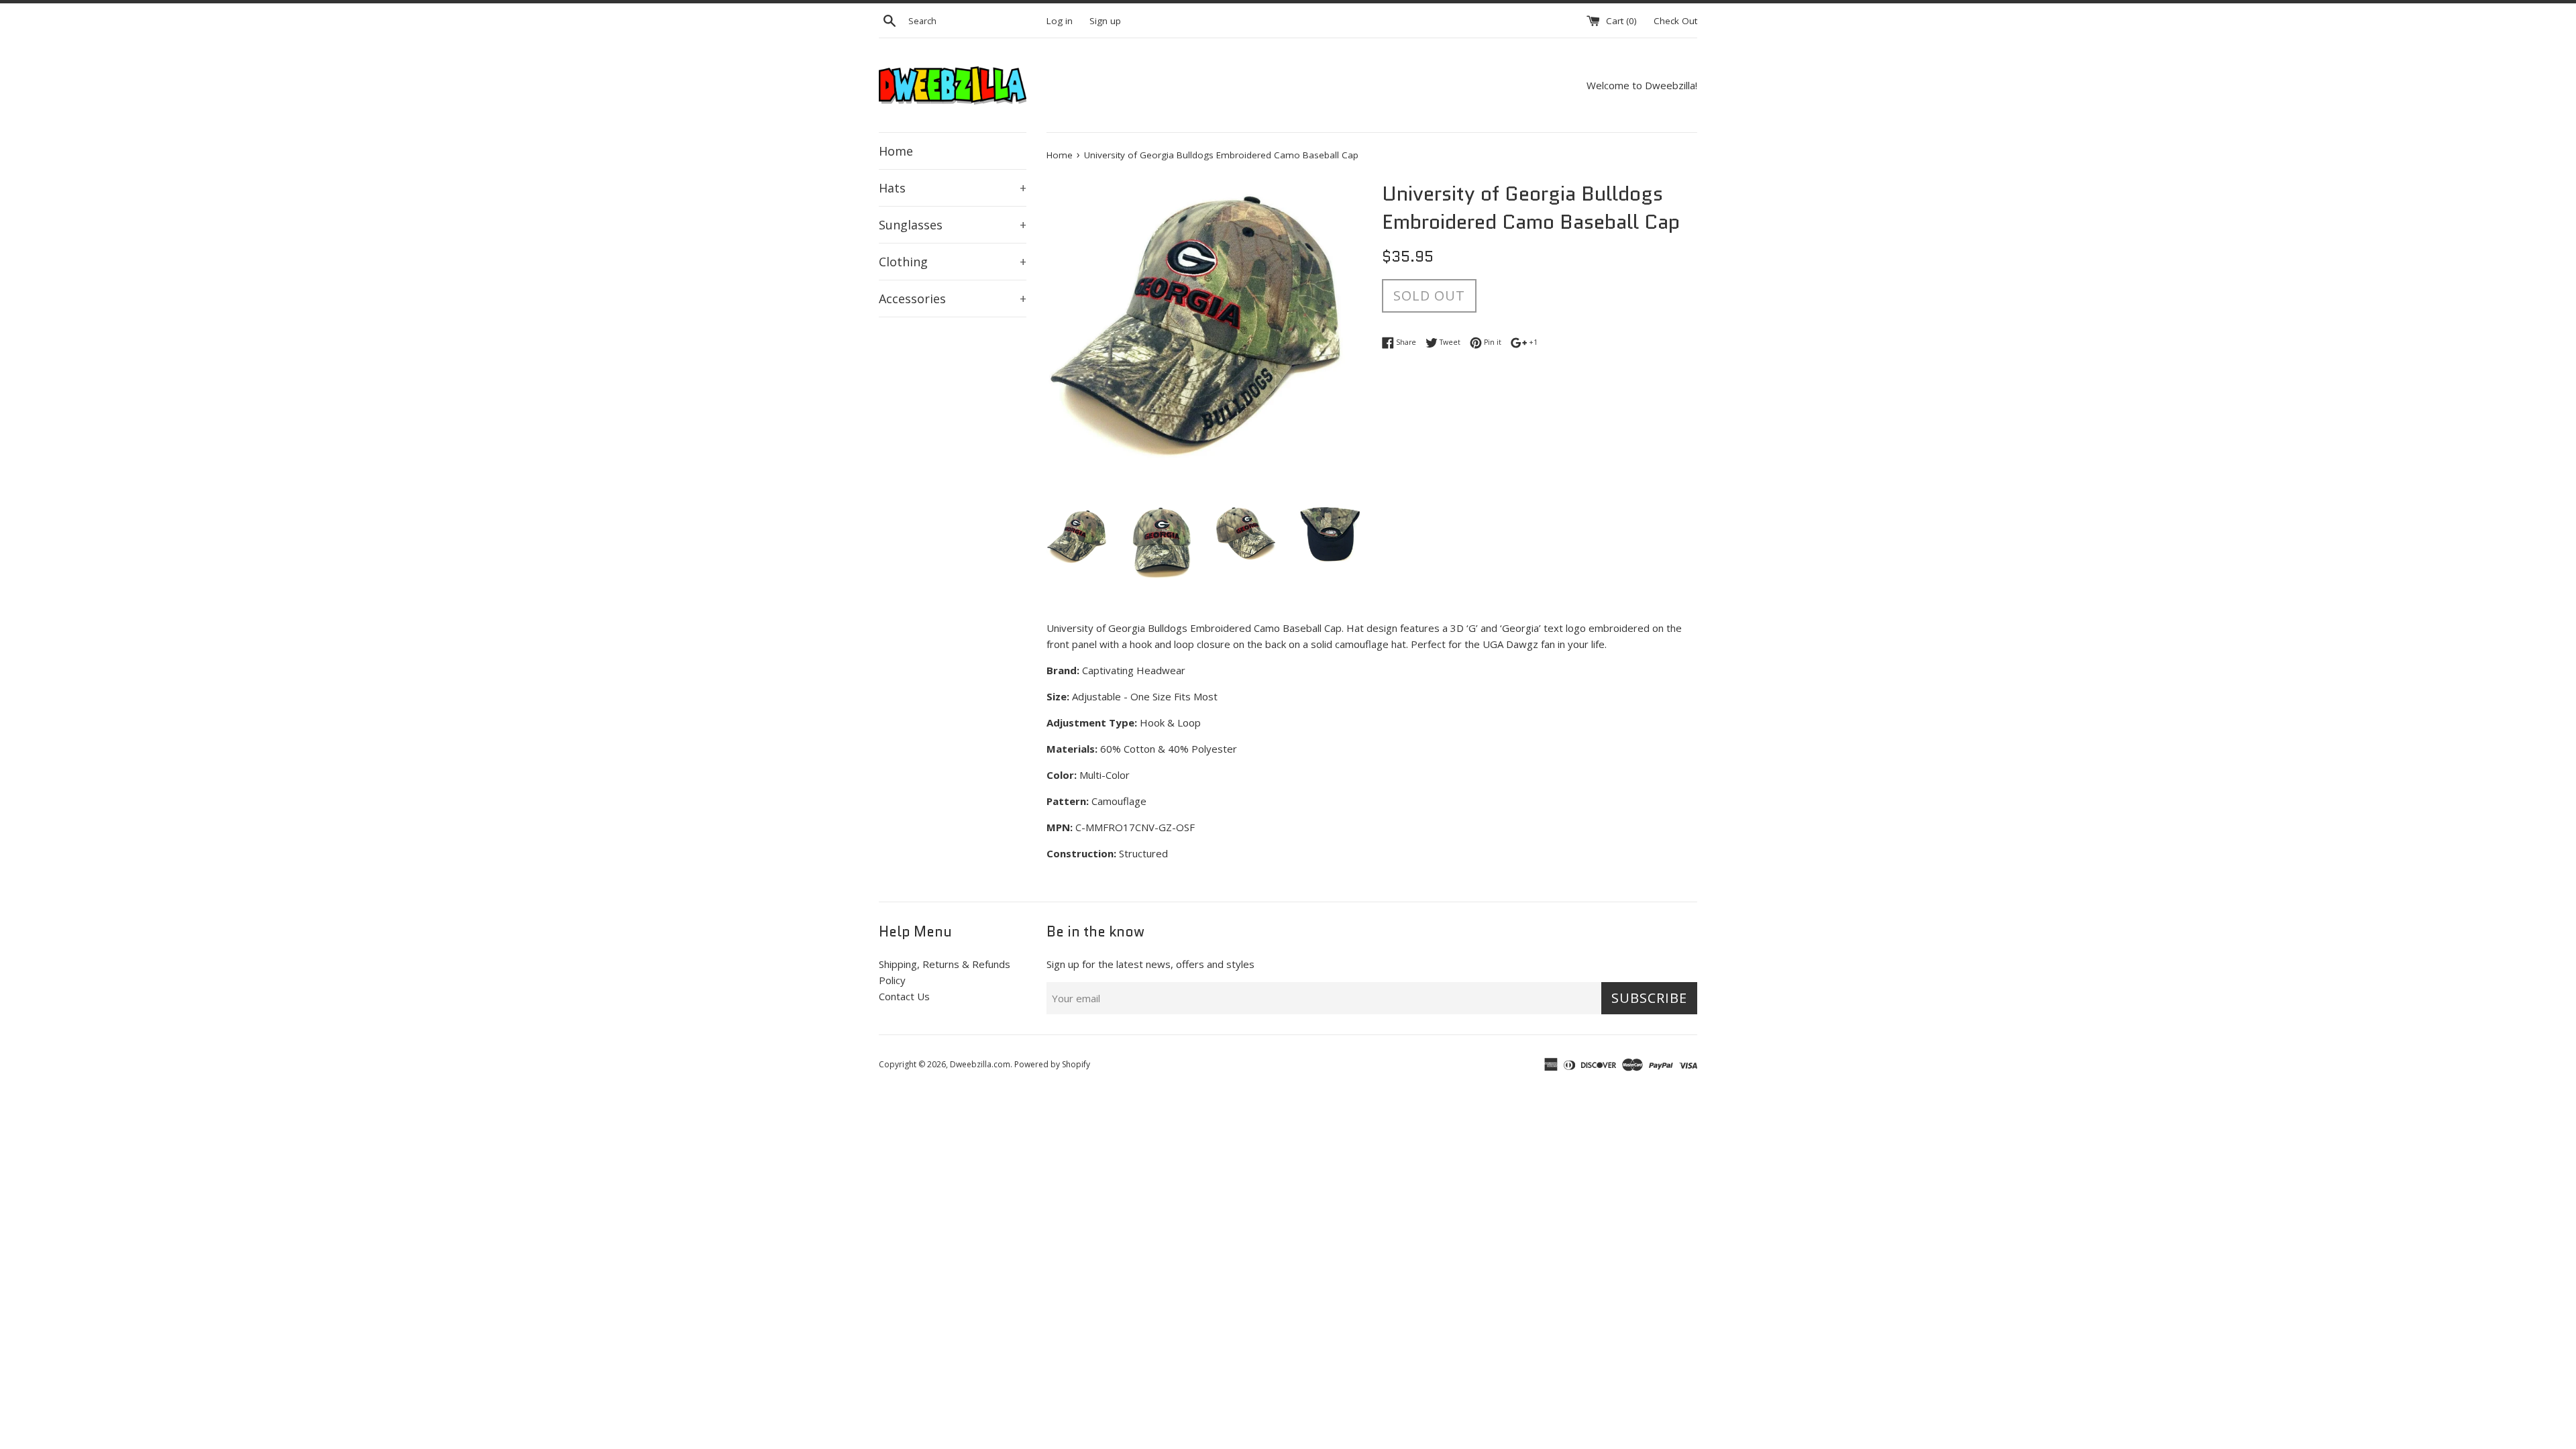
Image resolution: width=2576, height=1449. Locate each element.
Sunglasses (953, 225)
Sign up (1105, 21)
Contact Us (904, 996)
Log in (1060, 21)
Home (896, 151)
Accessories (953, 299)
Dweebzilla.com (980, 1064)
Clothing (953, 262)
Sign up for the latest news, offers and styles (1150, 964)
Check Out (1675, 21)
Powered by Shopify (1052, 1064)
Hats (953, 188)
